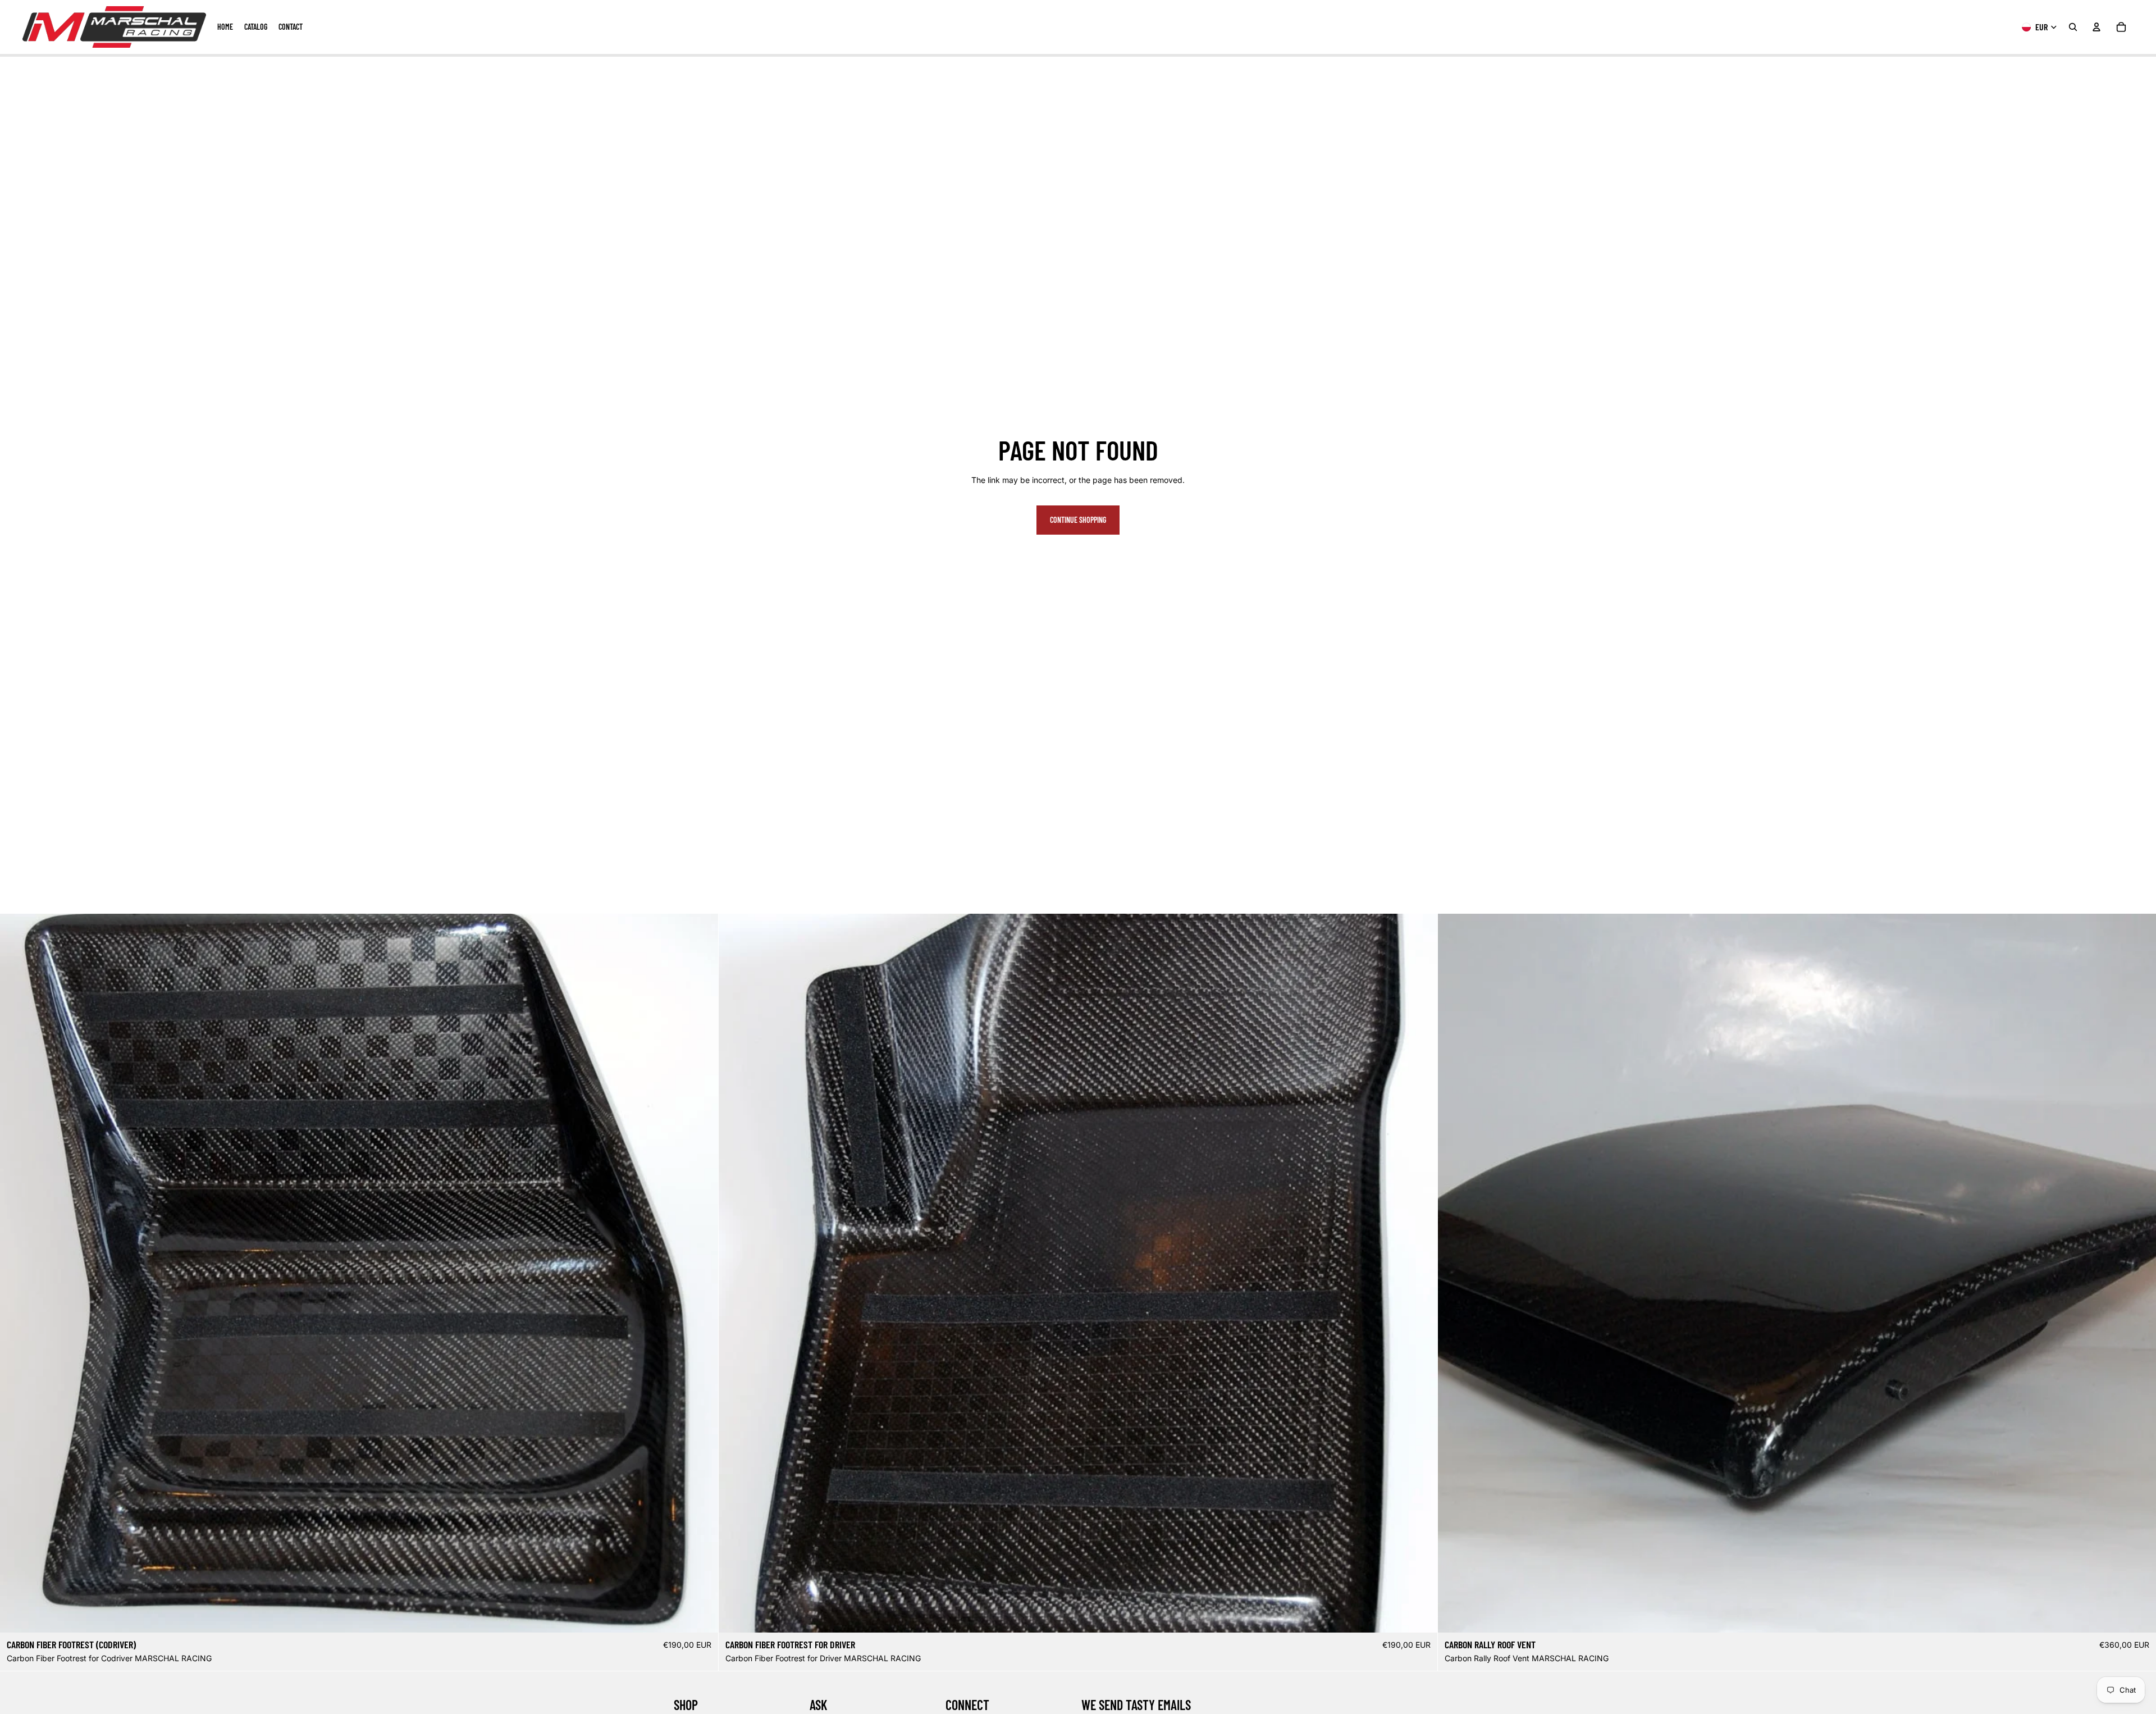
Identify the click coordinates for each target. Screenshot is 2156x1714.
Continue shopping (1078, 520)
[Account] (2096, 27)
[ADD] (701, 1616)
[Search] (2073, 27)
